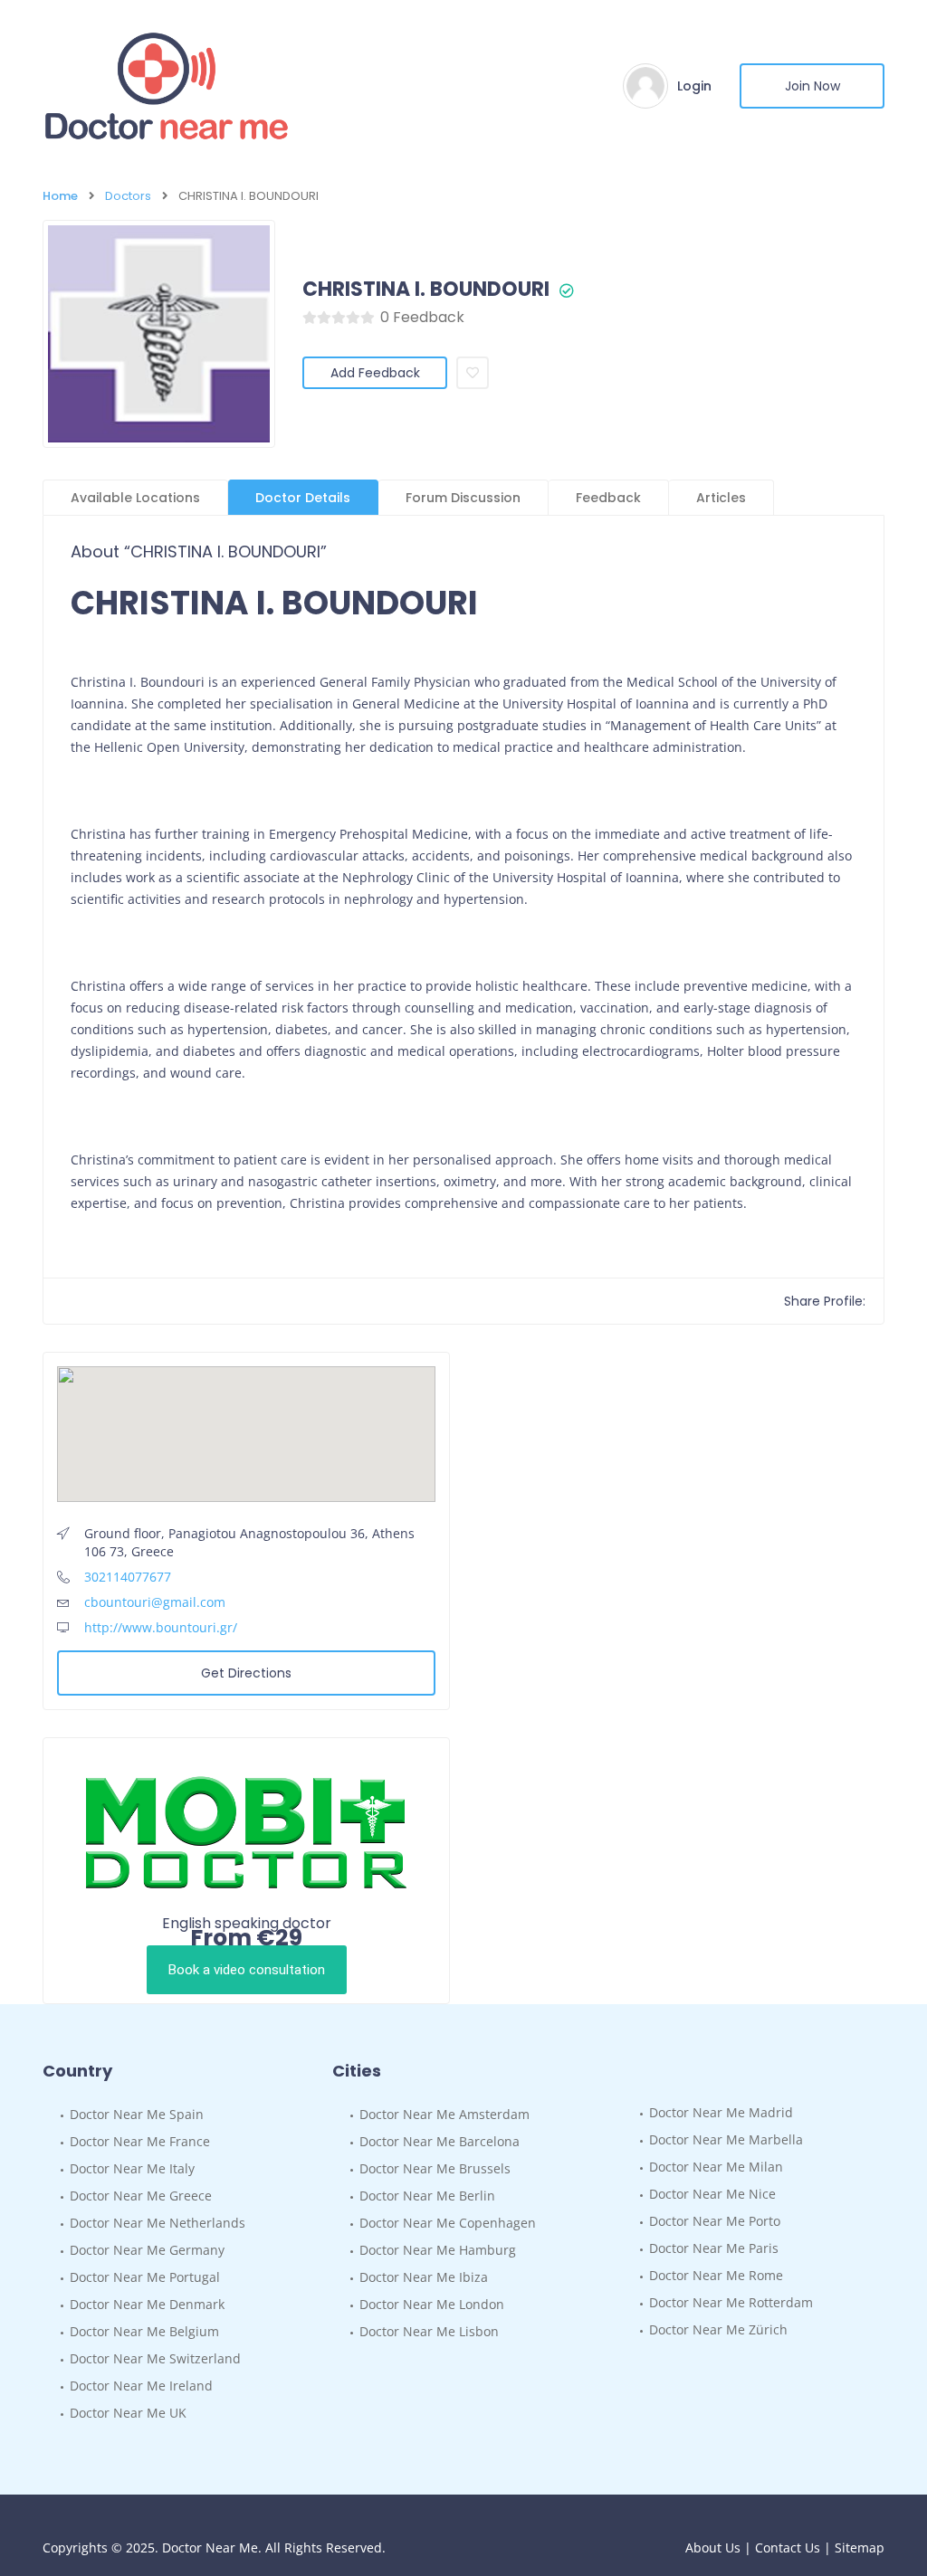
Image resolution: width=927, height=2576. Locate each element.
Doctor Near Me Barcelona (440, 2141)
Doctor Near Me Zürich (718, 2329)
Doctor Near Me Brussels (435, 2168)
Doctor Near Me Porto (715, 2221)
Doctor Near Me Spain (137, 2114)
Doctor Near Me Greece (141, 2196)
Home (60, 196)
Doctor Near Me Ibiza (424, 2277)
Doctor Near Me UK (128, 2413)
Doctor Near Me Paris (714, 2248)
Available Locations (135, 498)
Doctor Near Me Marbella (726, 2139)
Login (694, 86)
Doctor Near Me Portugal (145, 2277)
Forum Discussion (463, 498)
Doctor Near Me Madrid (721, 2112)
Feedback (608, 498)
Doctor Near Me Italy (132, 2168)
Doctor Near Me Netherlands (158, 2223)
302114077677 (128, 1577)
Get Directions (246, 1673)
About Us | (720, 2547)
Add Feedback (375, 373)
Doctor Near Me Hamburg (438, 2250)
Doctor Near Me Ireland (141, 2386)
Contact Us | (795, 2547)
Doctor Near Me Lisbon (429, 2331)
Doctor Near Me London (432, 2304)
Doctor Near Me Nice (712, 2194)
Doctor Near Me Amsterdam (444, 2114)
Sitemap (860, 2547)
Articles (721, 498)
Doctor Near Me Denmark (147, 2304)
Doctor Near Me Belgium (144, 2331)
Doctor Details (303, 498)
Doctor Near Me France (140, 2141)
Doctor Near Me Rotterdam (731, 2302)
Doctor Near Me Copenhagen (448, 2223)
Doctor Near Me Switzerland (155, 2358)
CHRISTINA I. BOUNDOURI (426, 290)
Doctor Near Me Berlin (427, 2196)
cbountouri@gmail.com (155, 1602)
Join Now (812, 86)
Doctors (128, 196)
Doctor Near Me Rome (716, 2275)
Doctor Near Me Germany (147, 2250)
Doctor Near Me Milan (716, 2167)
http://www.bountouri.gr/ (161, 1627)
